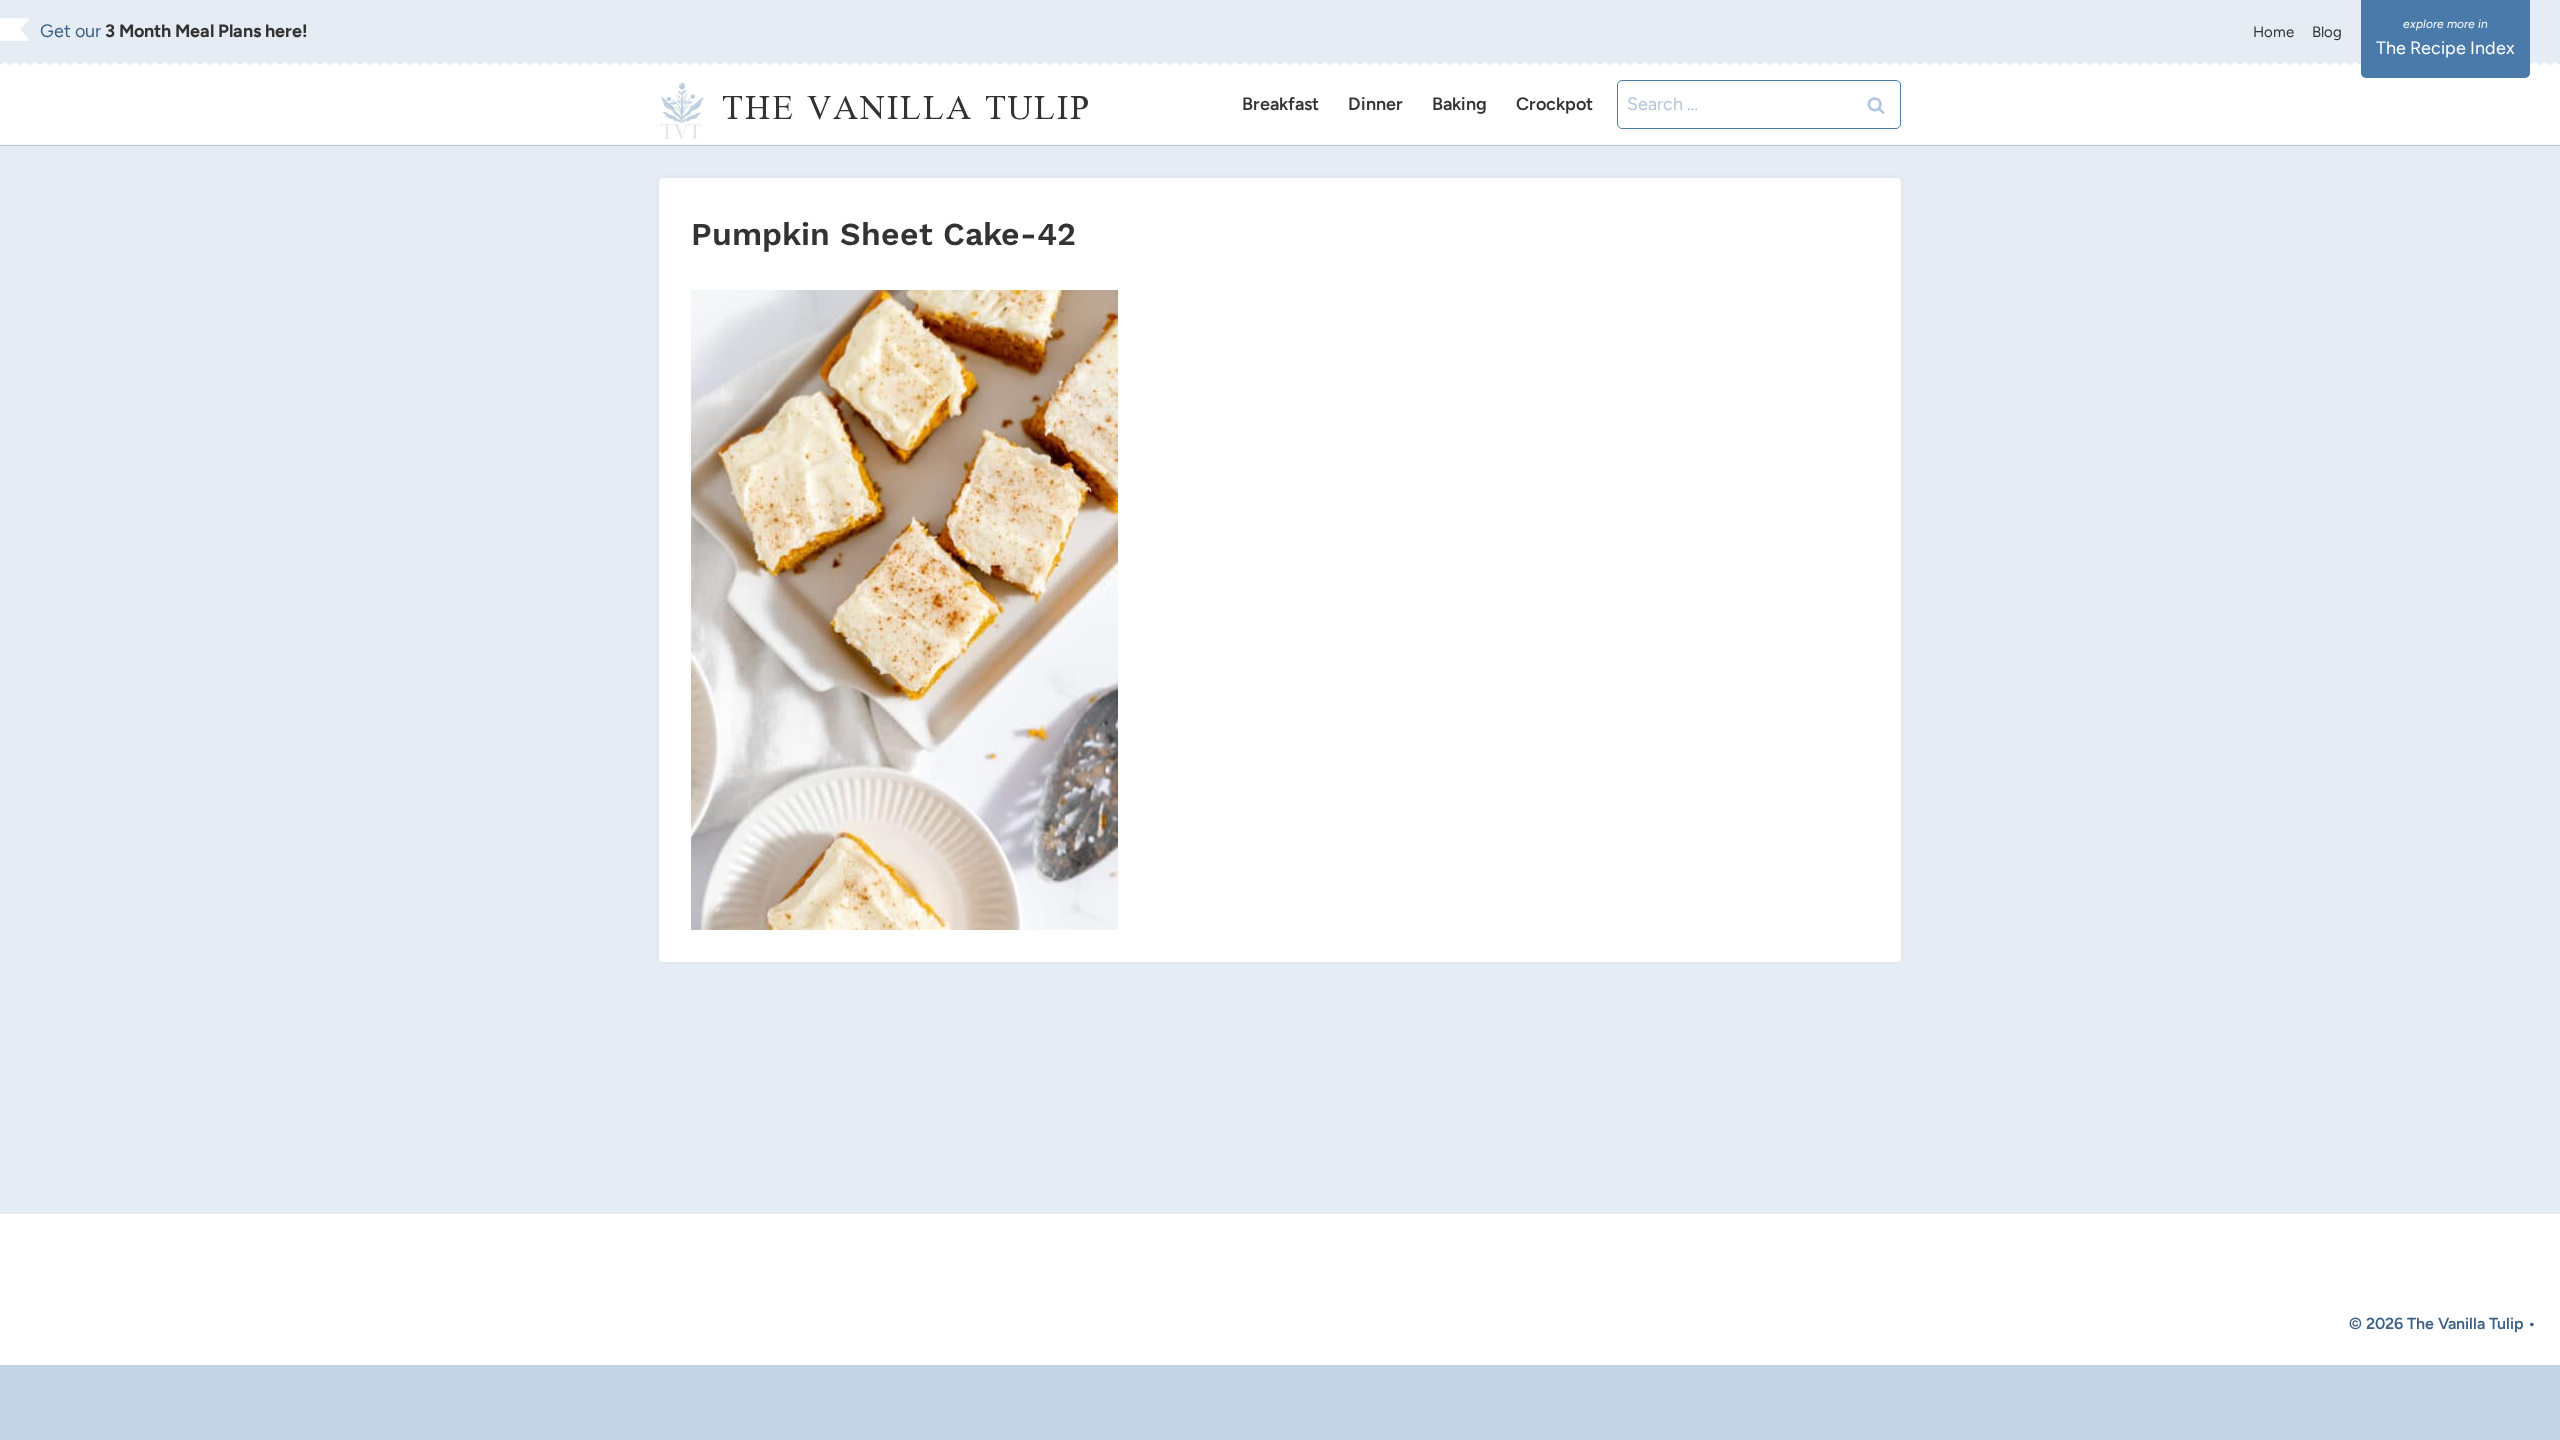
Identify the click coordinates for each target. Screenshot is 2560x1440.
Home (2273, 32)
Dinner (1375, 104)
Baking (1459, 104)
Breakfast (1280, 104)
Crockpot (1554, 104)
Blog (2327, 32)
